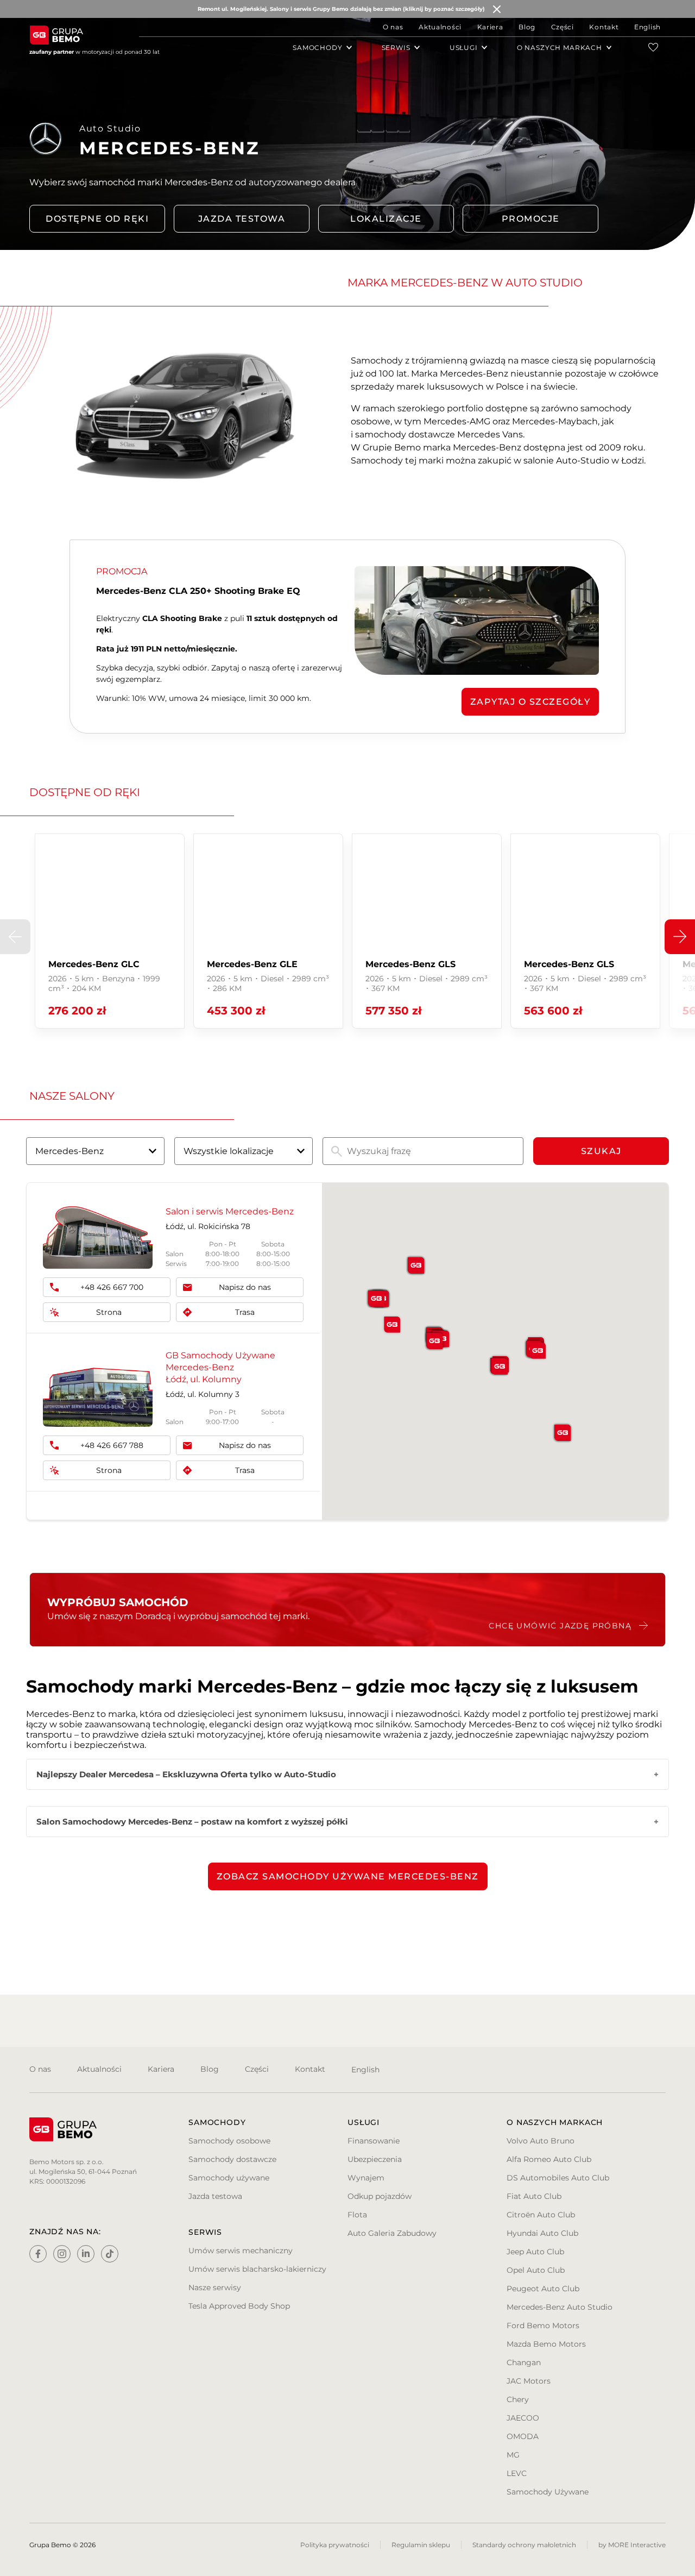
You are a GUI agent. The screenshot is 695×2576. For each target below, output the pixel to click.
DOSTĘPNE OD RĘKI (97, 219)
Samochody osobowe (229, 2141)
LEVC (517, 2473)
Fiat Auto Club (534, 2196)
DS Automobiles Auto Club (558, 2178)
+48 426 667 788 (112, 1445)
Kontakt (604, 27)
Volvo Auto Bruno (541, 2141)
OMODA (523, 2436)
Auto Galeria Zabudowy (392, 2233)
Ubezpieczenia (375, 2159)
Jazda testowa (242, 219)
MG (513, 2455)
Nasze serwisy (215, 2287)
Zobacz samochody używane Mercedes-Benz (348, 1876)
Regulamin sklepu (421, 2545)
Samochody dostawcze (232, 2159)
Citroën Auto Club (541, 2215)
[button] (680, 937)
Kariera (490, 27)
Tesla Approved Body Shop (239, 2306)
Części (563, 27)
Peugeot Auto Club (543, 2289)
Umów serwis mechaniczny (241, 2251)
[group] (110, 931)
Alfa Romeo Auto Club (549, 2159)
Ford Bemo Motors (543, 2326)
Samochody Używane (548, 2492)
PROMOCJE (531, 219)
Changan (524, 2362)
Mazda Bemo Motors (546, 2344)
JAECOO (523, 2418)
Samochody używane (229, 2178)
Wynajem (366, 2178)
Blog (527, 27)
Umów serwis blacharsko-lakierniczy (257, 2269)
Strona (109, 1312)
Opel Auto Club (536, 2270)
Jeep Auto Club (535, 2252)
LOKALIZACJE (386, 219)
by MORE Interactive (632, 2545)
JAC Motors (529, 2381)
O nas (393, 27)
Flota (357, 2215)
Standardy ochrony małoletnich (524, 2545)
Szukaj (601, 1151)
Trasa (245, 1312)
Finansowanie (374, 2141)
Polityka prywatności (335, 2545)
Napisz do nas (245, 1287)
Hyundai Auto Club (542, 2233)
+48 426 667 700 (112, 1287)
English (647, 27)
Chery (518, 2399)
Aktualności (440, 27)
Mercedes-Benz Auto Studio (560, 2307)
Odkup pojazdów (380, 2196)
